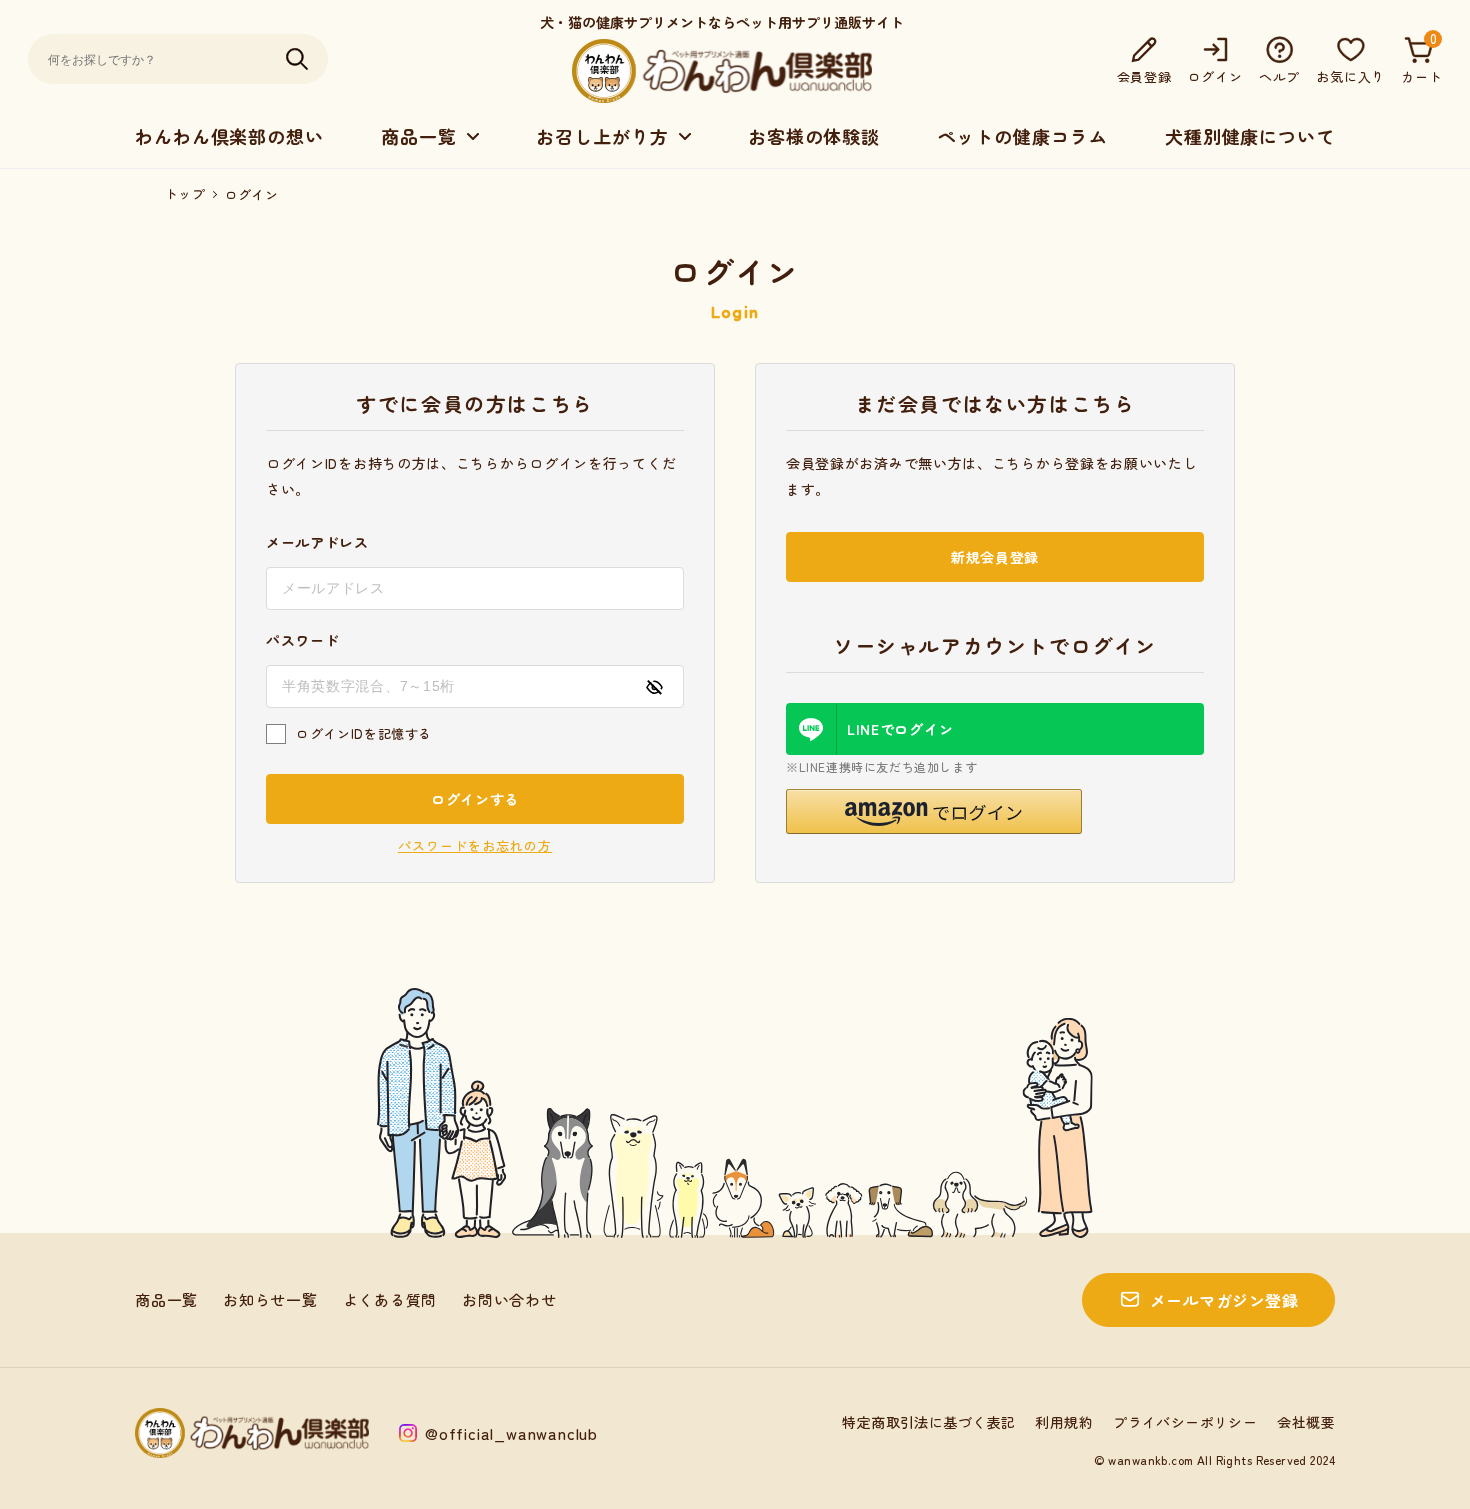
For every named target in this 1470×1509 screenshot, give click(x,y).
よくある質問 (390, 1299)
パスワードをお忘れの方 (475, 845)
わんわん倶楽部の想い (229, 136)
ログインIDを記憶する (364, 733)
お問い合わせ (509, 1299)
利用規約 (1064, 1422)
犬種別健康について (1250, 136)
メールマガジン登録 (1224, 1300)
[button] (934, 811)
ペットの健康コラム (1022, 136)
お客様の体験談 (814, 136)
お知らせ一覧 (270, 1299)
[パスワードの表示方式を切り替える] (654, 687)
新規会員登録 (995, 557)
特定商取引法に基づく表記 (928, 1422)
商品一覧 (166, 1299)
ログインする (475, 799)
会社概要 (1306, 1422)
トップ (185, 194)
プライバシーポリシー (1185, 1422)
